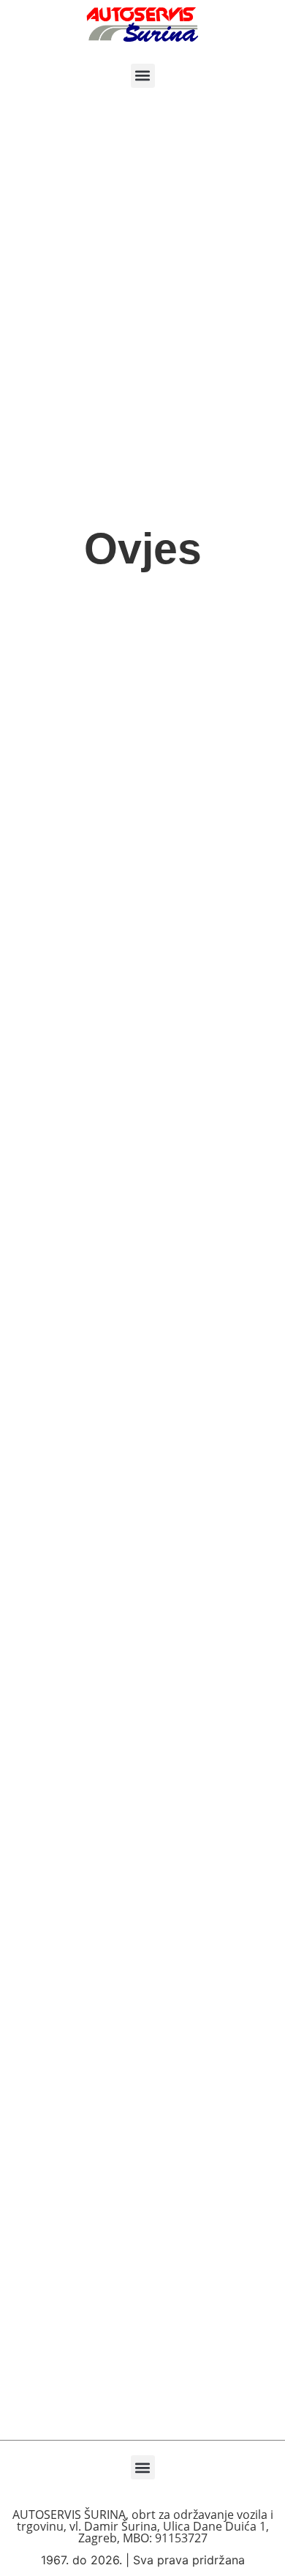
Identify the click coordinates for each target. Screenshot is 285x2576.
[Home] (142, 25)
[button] (143, 76)
